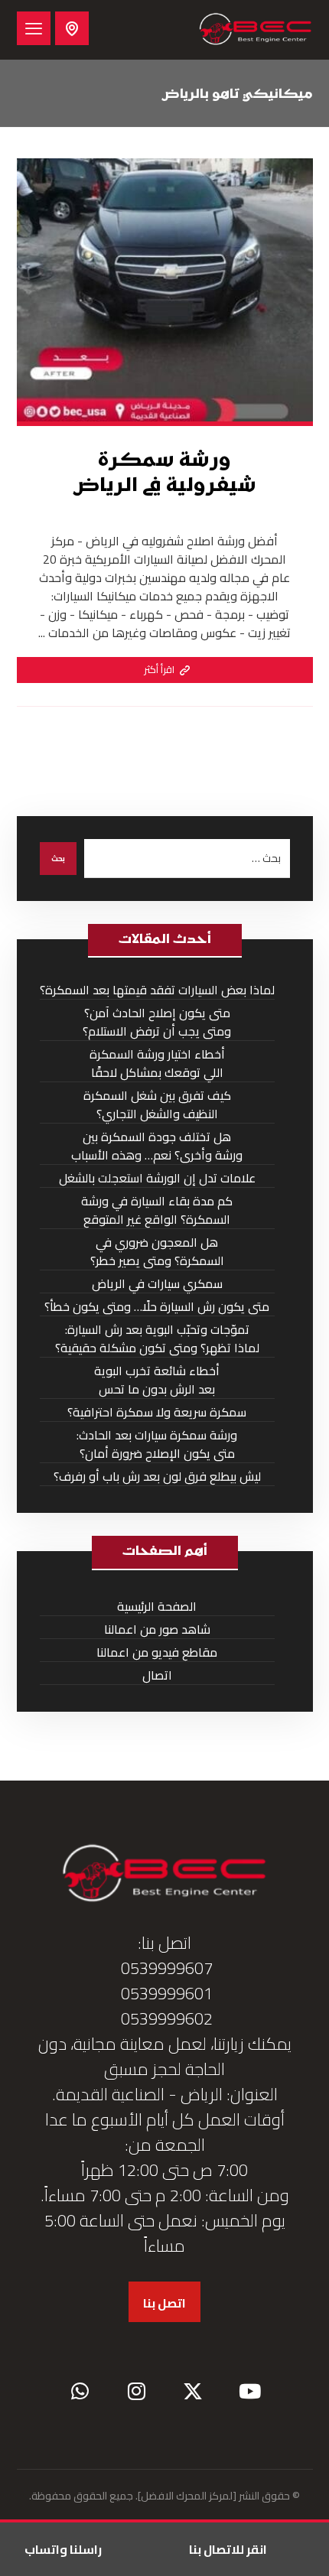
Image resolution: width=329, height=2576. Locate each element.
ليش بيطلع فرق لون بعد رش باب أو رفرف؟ (157, 1477)
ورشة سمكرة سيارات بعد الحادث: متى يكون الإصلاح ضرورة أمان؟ (157, 1444)
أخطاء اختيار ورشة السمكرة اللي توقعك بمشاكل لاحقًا (157, 1064)
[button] (34, 28)
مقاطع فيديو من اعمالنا (157, 1652)
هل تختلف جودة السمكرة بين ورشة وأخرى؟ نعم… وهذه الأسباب (157, 1146)
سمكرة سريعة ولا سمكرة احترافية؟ (157, 1412)
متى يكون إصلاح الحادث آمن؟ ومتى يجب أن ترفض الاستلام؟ (157, 1022)
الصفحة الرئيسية (157, 1607)
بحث (58, 859)
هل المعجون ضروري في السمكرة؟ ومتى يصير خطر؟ (157, 1252)
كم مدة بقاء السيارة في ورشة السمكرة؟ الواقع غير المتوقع (157, 1210)
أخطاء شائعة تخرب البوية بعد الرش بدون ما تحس (157, 1380)
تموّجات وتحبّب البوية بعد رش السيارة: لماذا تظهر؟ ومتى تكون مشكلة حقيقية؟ (157, 1339)
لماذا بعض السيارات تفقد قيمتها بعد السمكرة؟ (157, 990)
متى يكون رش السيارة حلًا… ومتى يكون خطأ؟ (157, 1307)
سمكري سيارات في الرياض (157, 1284)
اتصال (157, 1675)
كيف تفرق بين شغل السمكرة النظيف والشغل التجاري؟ (157, 1105)
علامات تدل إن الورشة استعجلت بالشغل (157, 1178)
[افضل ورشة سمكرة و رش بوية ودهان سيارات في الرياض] (256, 30)
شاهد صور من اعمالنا (157, 1630)
